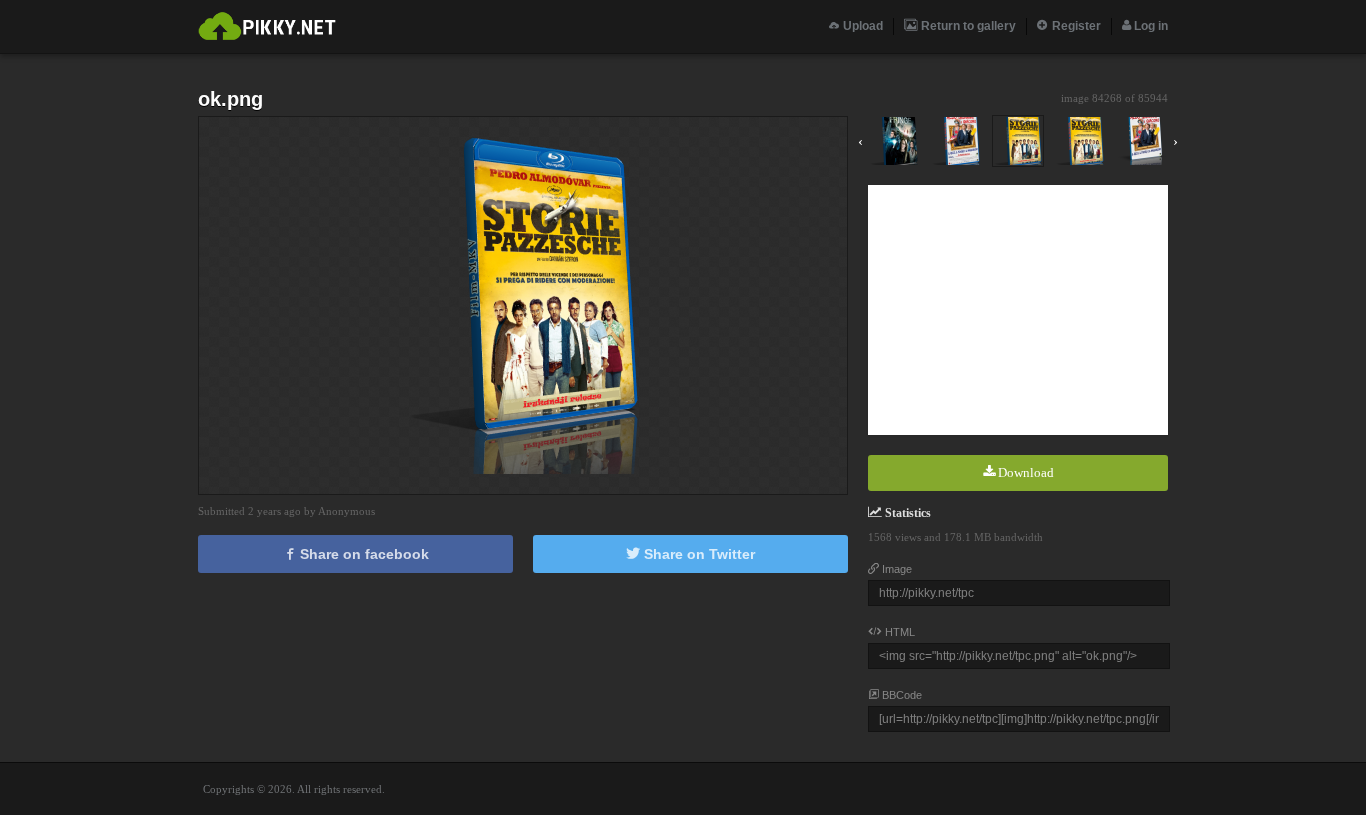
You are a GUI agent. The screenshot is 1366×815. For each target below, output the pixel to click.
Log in (1149, 26)
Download (1024, 472)
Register (1075, 26)
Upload (861, 26)
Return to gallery (967, 26)
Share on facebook (362, 554)
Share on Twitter (697, 554)
